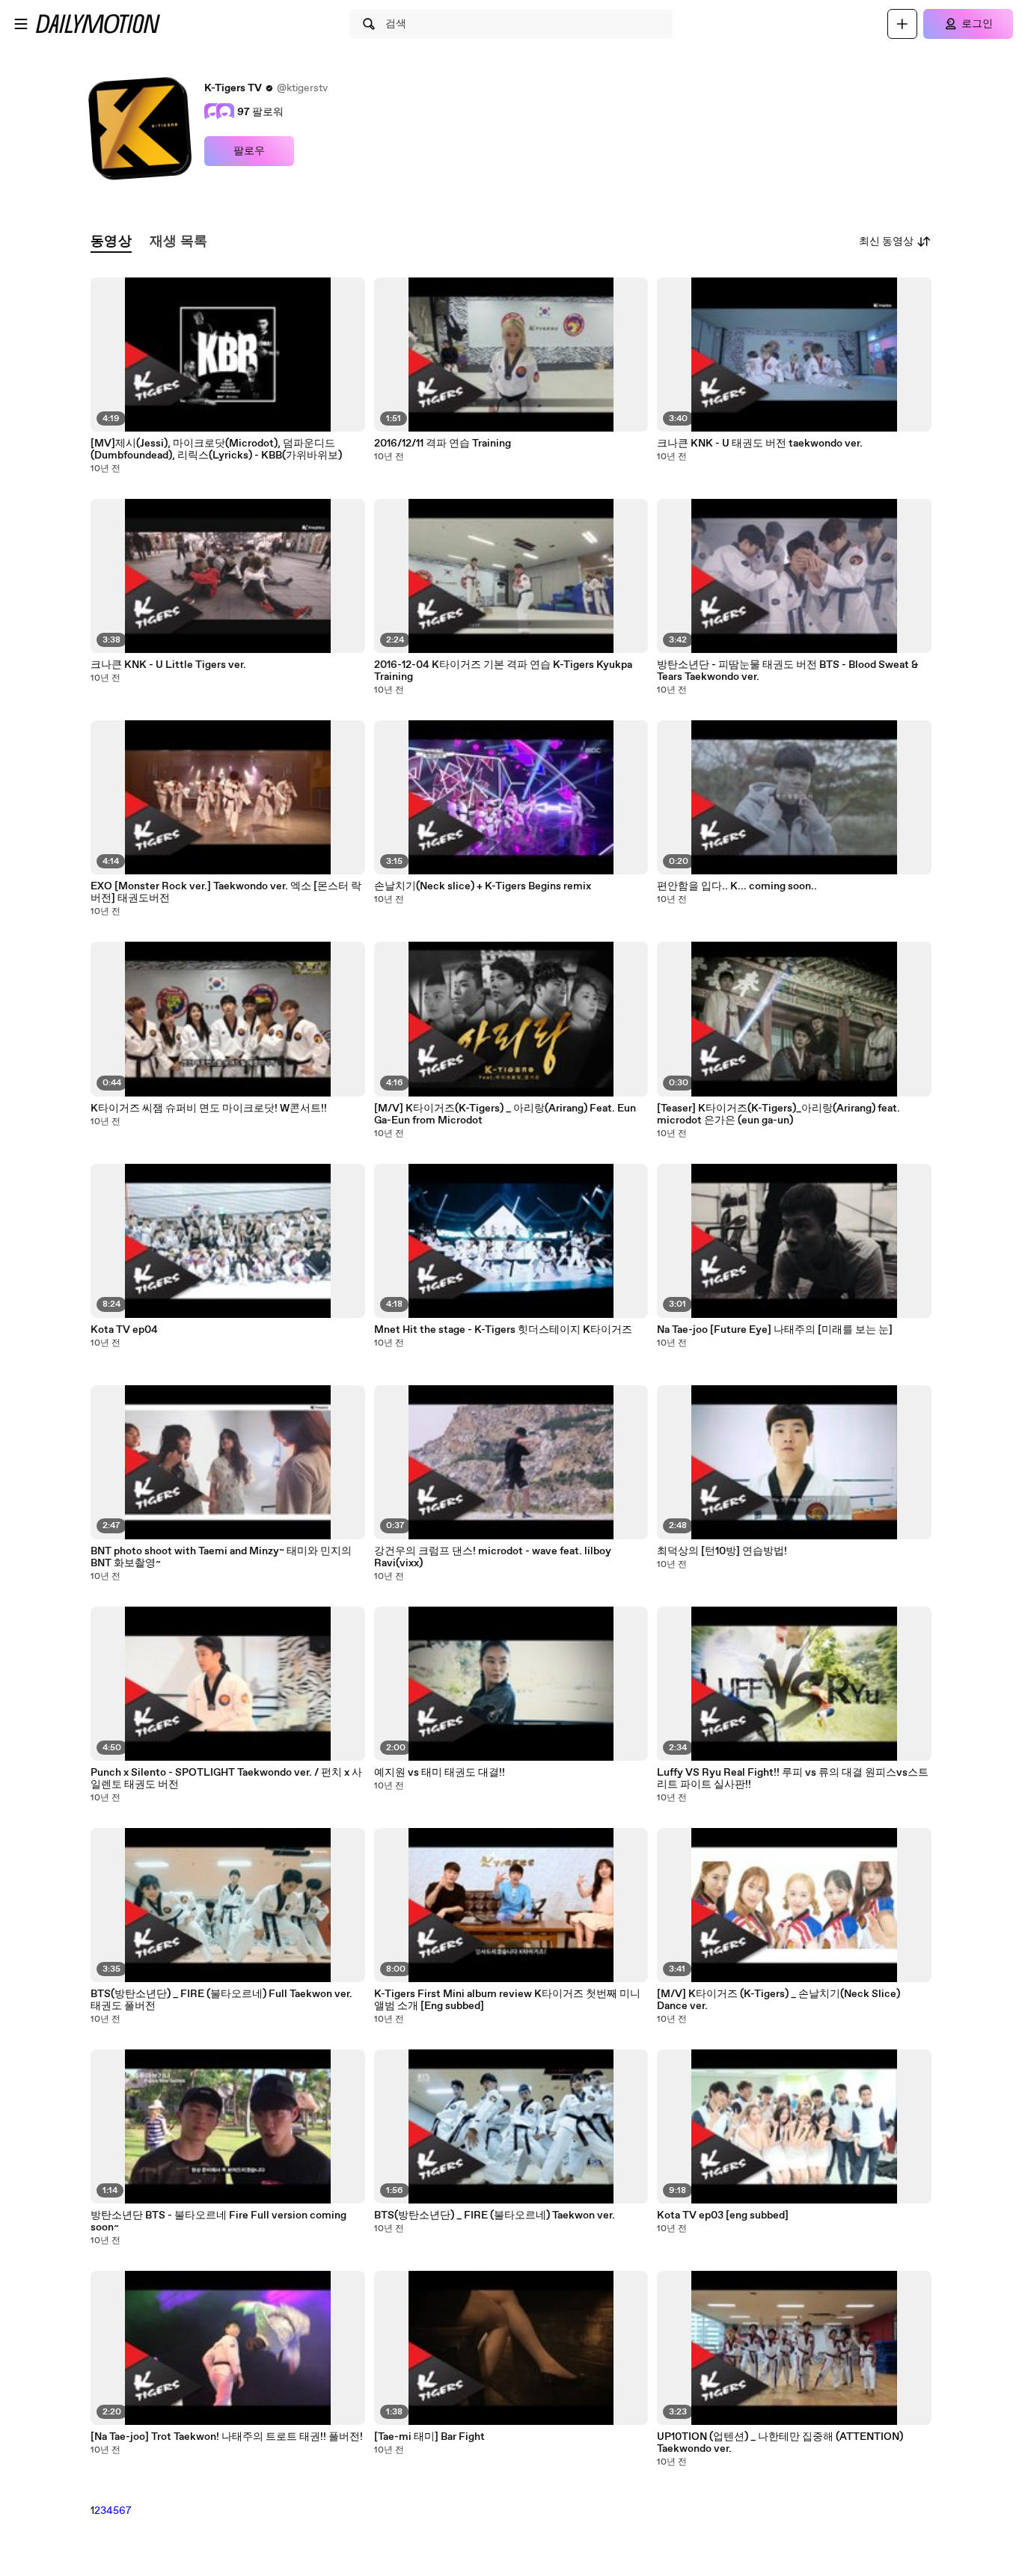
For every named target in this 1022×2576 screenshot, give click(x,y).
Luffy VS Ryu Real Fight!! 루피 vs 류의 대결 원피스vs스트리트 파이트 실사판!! (793, 1779)
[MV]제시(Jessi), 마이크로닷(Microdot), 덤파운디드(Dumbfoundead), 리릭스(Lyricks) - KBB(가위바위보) (216, 450)
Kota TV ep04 (124, 1330)
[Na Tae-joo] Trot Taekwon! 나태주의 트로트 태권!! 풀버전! (227, 2437)
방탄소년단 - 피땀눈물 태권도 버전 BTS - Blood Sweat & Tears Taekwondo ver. (787, 671)
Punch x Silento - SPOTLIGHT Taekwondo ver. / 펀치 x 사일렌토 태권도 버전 (226, 1779)
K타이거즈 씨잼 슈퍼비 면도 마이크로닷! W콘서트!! (209, 1108)
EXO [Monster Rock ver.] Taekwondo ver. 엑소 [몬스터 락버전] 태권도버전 (226, 892)
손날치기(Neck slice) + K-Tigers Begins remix (483, 886)
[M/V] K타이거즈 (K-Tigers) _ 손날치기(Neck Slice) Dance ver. (778, 2000)
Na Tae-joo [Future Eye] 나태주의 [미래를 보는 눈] (775, 1330)
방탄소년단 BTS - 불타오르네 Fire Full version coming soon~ (218, 2221)
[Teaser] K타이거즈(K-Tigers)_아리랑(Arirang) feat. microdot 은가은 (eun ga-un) (778, 1114)
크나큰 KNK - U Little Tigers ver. (168, 665)
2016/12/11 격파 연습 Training (443, 444)
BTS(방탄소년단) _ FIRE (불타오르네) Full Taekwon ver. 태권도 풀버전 (221, 2000)
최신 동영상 (886, 242)
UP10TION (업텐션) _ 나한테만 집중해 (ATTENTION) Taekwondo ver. (780, 2443)
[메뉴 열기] (21, 24)
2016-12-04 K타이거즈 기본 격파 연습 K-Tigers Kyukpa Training (503, 671)
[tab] (111, 242)
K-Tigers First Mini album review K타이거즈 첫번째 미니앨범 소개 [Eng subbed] (507, 2000)
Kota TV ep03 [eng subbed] (723, 2215)
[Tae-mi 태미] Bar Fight (429, 2437)
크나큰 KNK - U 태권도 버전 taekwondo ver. (760, 444)
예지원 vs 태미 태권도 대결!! (440, 1773)
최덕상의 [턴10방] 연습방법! (722, 1551)
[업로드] (902, 24)
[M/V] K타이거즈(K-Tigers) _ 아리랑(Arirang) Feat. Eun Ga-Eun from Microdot (505, 1114)
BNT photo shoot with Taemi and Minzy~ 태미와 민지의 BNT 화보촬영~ (221, 1557)
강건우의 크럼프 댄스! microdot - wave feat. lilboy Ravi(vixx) (493, 1557)
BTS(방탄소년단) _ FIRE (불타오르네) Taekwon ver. (495, 2215)
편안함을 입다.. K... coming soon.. (737, 886)
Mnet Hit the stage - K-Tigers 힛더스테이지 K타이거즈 (503, 1330)
